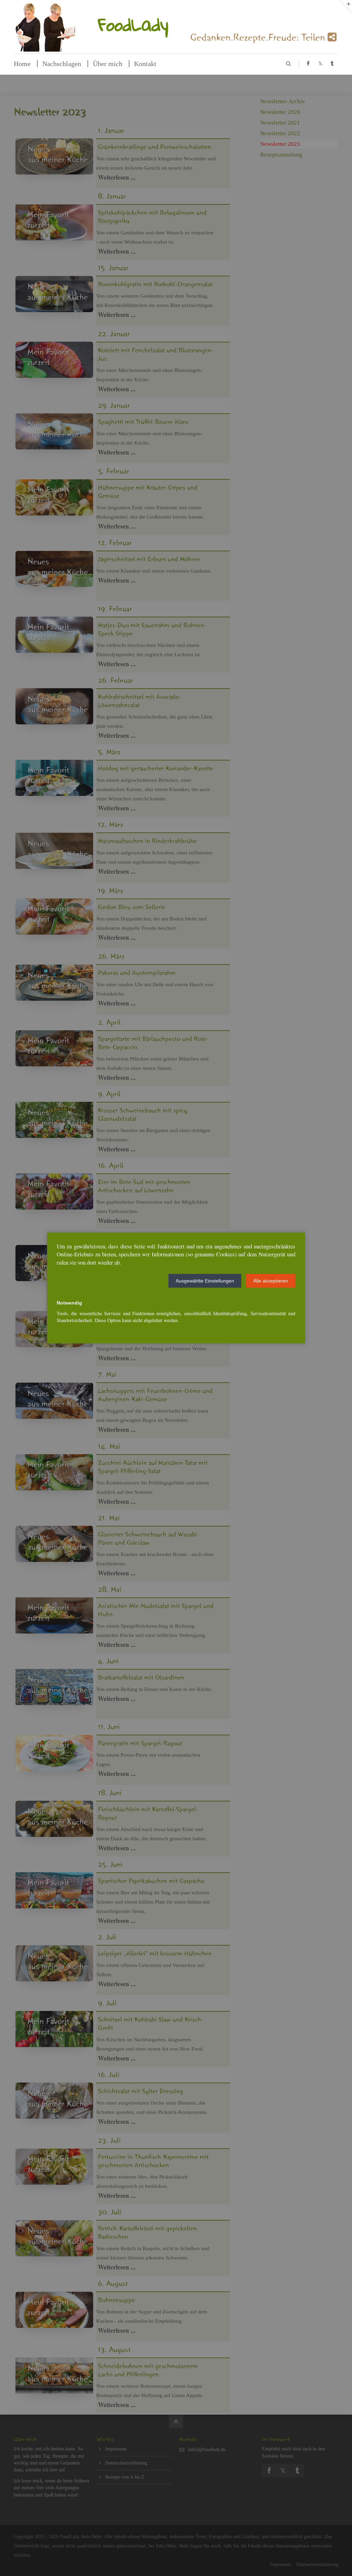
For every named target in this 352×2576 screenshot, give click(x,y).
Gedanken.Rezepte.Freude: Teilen (259, 40)
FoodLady (133, 24)
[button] (205, 1281)
